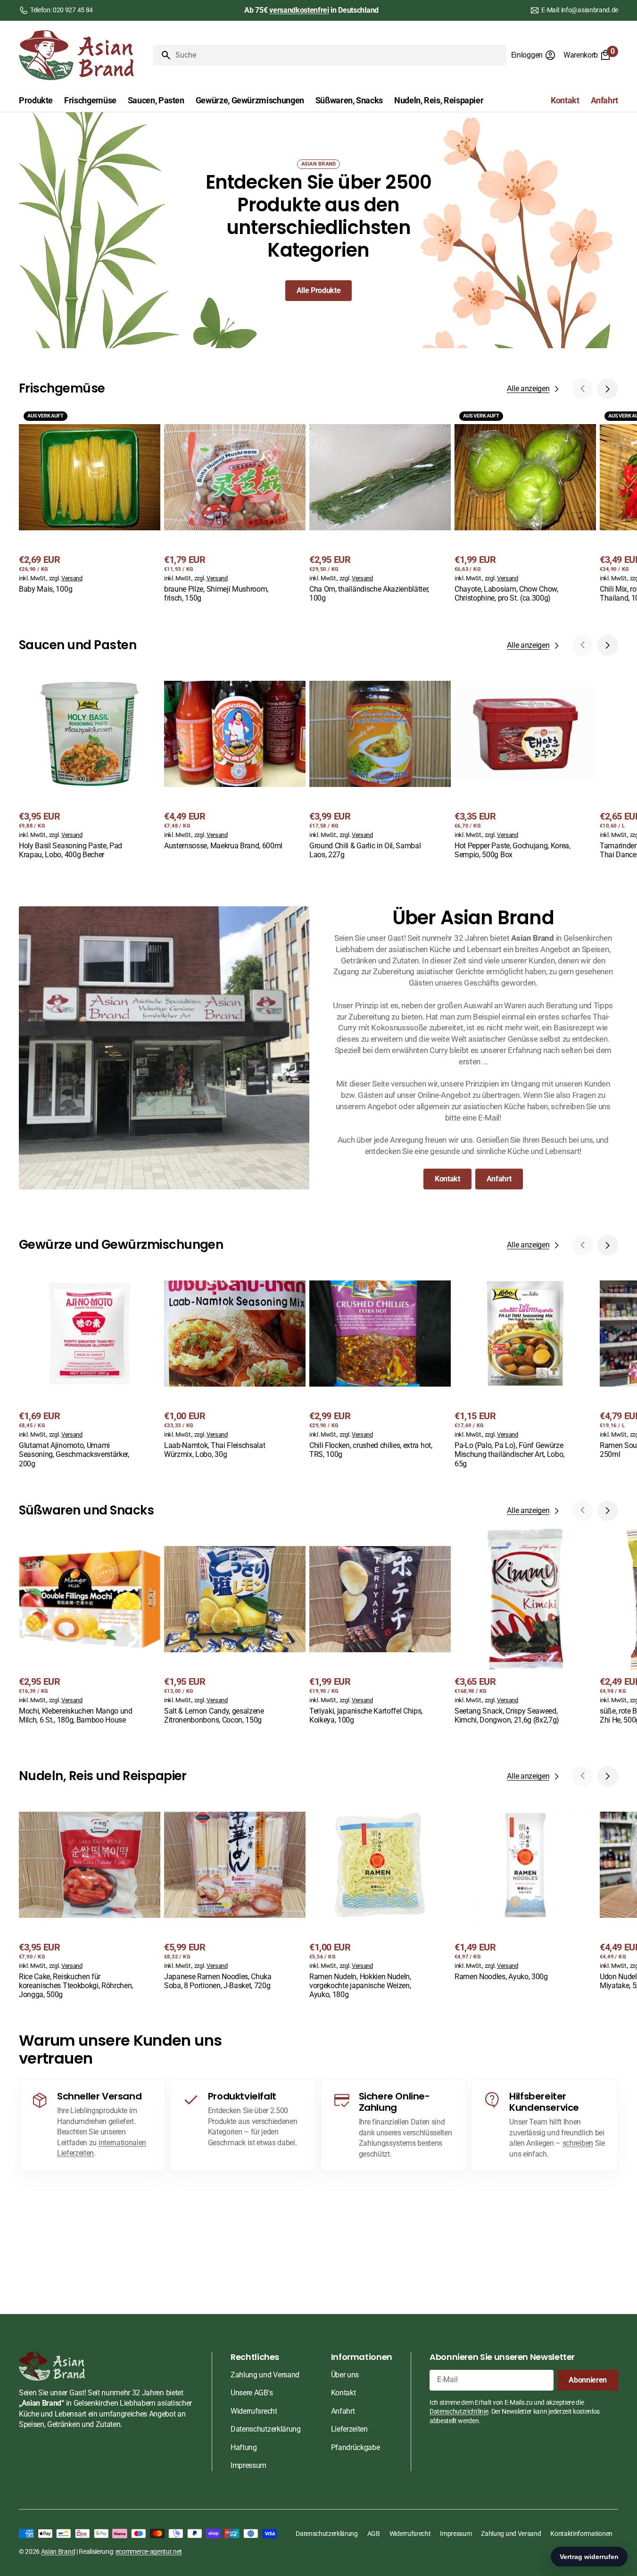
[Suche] (162, 55)
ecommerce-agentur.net (149, 2551)
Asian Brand (58, 2551)
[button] (534, 55)
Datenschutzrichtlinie (459, 2411)
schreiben (578, 2143)
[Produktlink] (90, 501)
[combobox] (339, 55)
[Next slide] (608, 389)
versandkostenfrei (299, 10)
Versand (72, 578)
